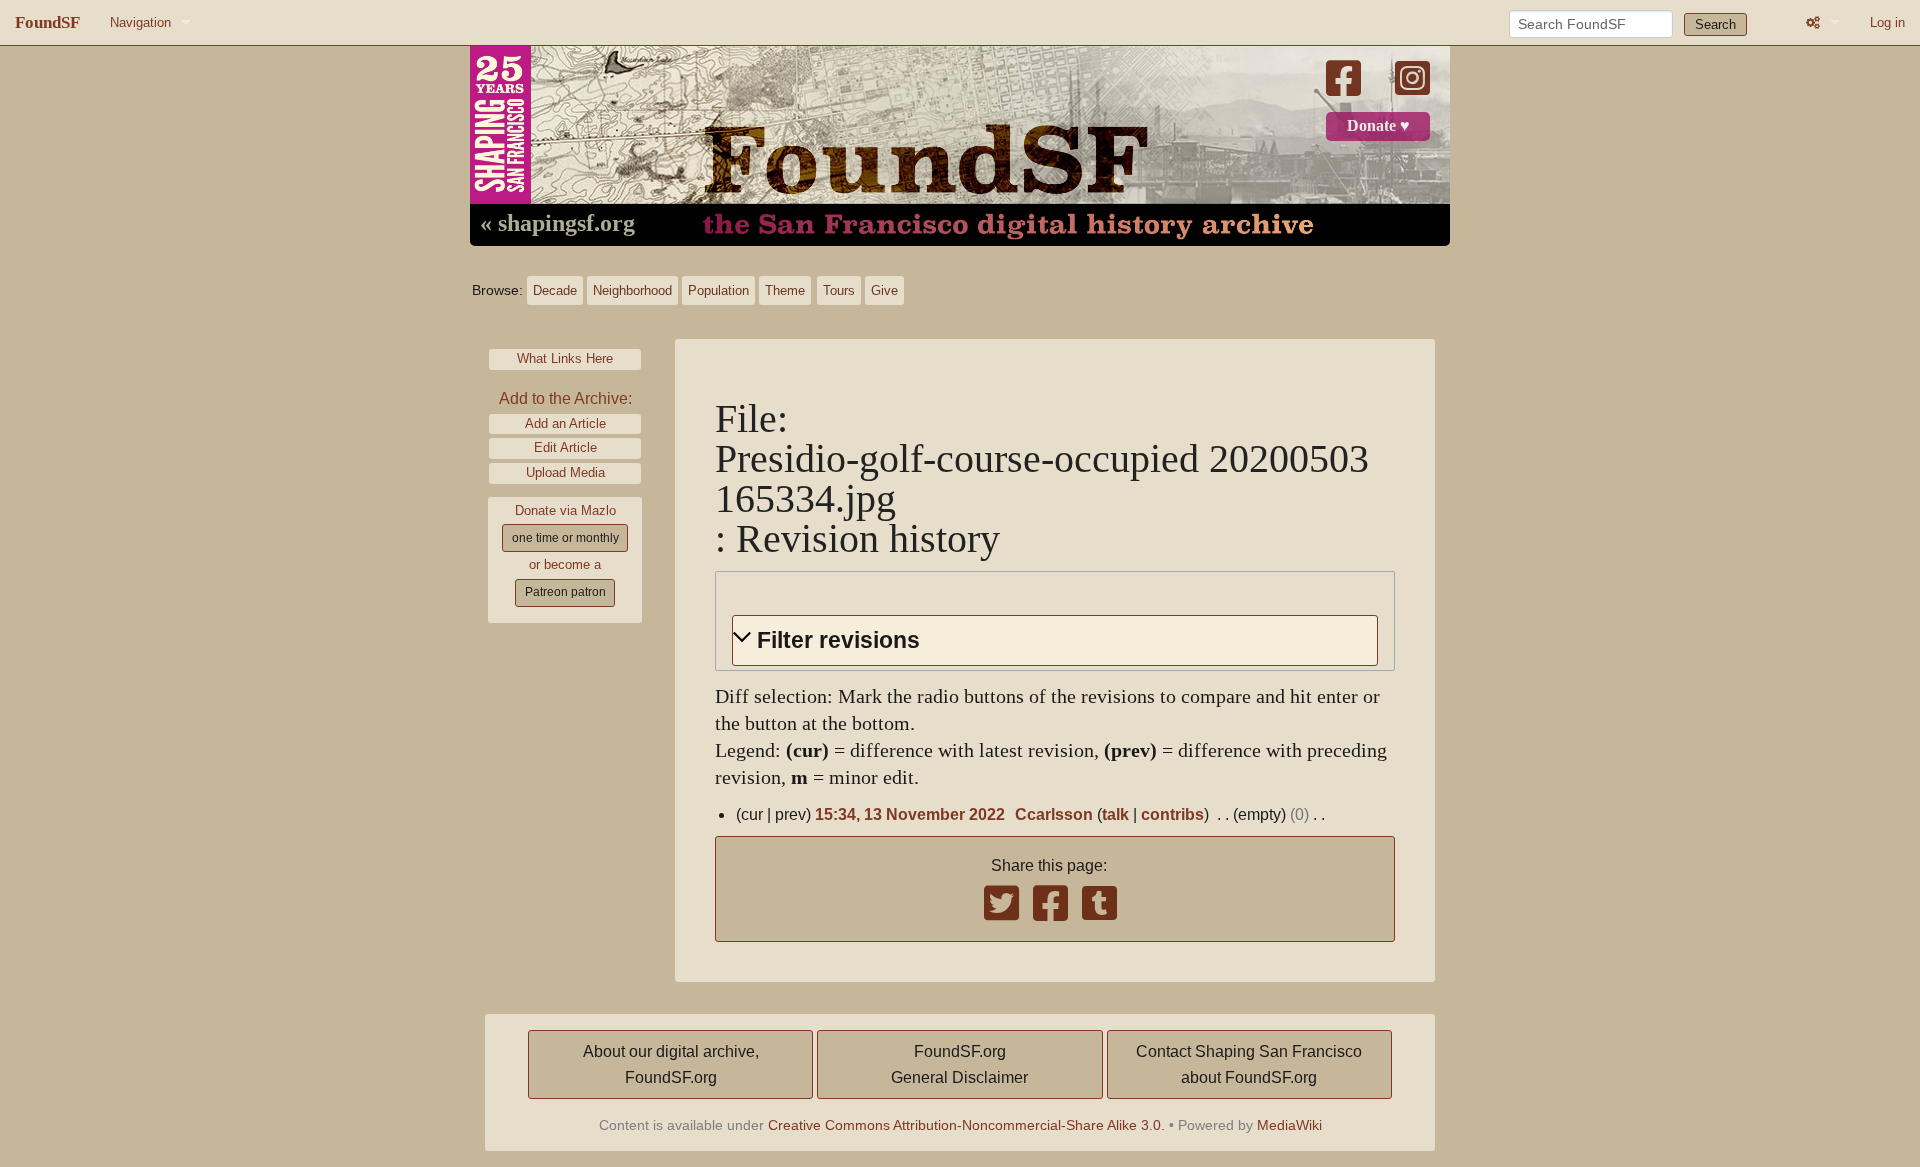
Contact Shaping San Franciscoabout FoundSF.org (1249, 1064)
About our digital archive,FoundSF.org (671, 1064)
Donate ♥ (1378, 126)
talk (1115, 814)
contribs (1172, 814)
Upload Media (565, 472)
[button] (1055, 640)
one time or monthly (565, 538)
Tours (839, 290)
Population (718, 290)
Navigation (140, 22)
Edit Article (565, 447)
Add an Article (565, 423)
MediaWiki (1289, 1125)
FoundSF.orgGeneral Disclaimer (959, 1064)
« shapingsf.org (557, 224)
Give (884, 290)
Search (1715, 24)
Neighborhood (632, 290)
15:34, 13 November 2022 (910, 814)
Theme (785, 290)
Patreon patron (565, 592)
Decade (555, 290)
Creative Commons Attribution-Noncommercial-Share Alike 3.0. (966, 1125)
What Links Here (565, 358)
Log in (1887, 22)
